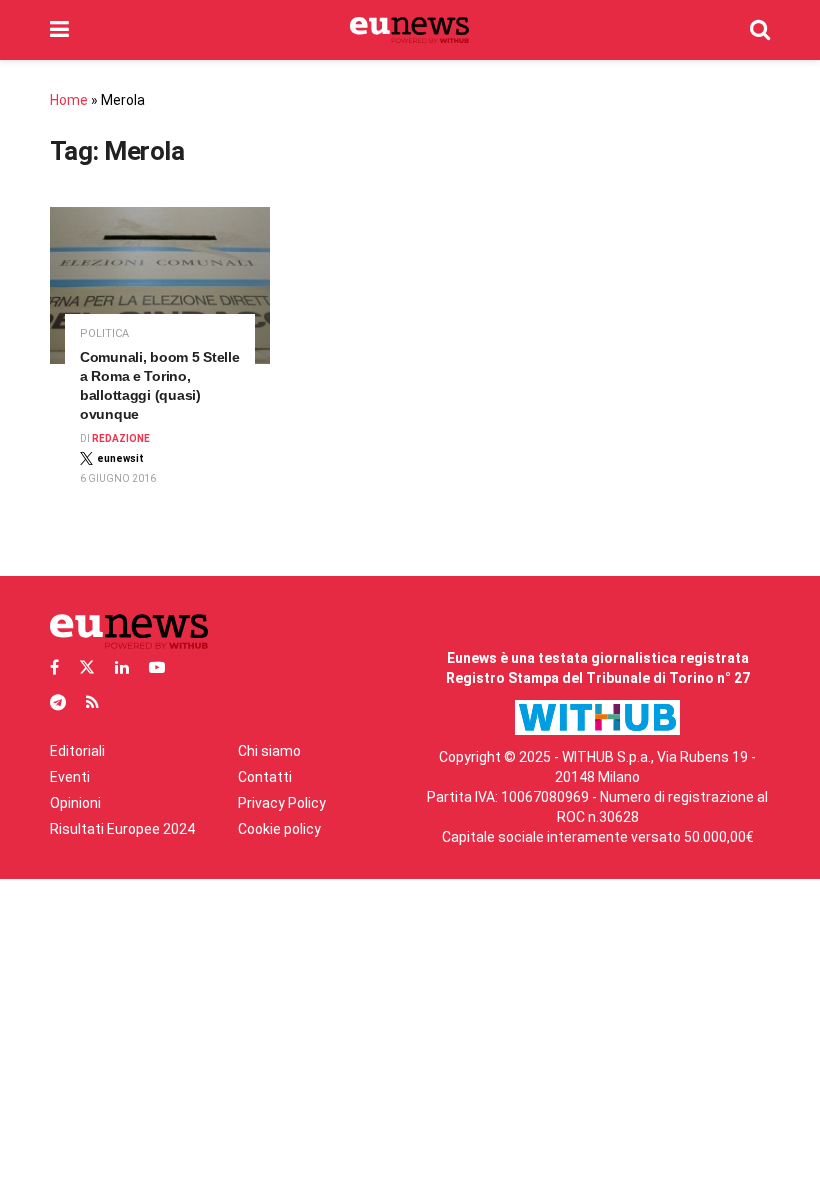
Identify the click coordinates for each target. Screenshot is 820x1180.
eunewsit (120, 458)
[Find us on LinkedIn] (122, 667)
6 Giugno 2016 (118, 478)
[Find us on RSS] (92, 702)
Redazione (121, 438)
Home (69, 100)
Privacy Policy (282, 803)
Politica (104, 333)
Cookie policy (279, 829)
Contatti (265, 777)
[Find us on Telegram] (58, 702)
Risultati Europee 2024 (122, 829)
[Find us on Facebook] (54, 667)
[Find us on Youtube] (157, 667)
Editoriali (77, 751)
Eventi (70, 777)
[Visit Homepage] (409, 30)
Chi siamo (269, 751)
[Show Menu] (59, 30)
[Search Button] (760, 30)
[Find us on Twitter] (87, 667)
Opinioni (75, 803)
